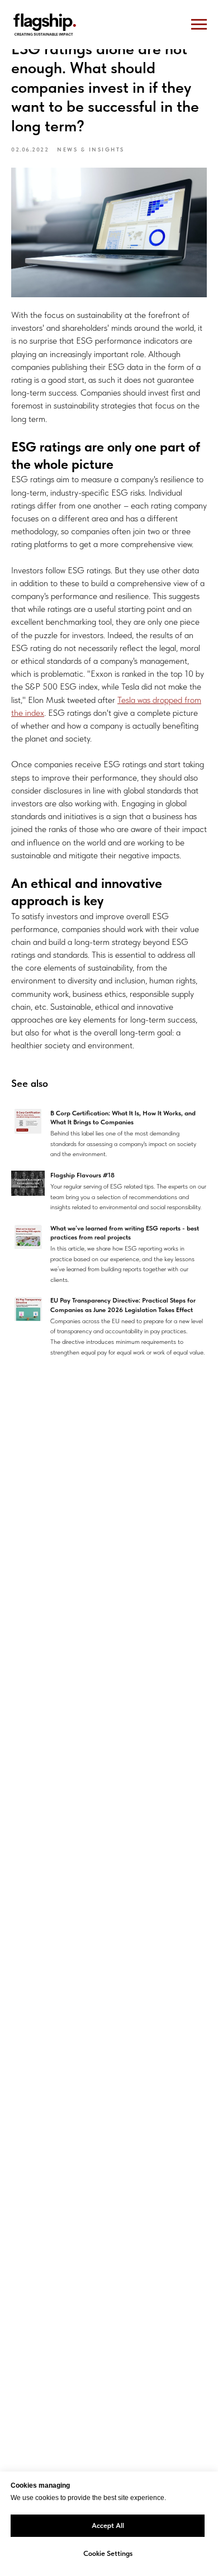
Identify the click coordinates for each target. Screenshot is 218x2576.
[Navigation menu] (199, 25)
